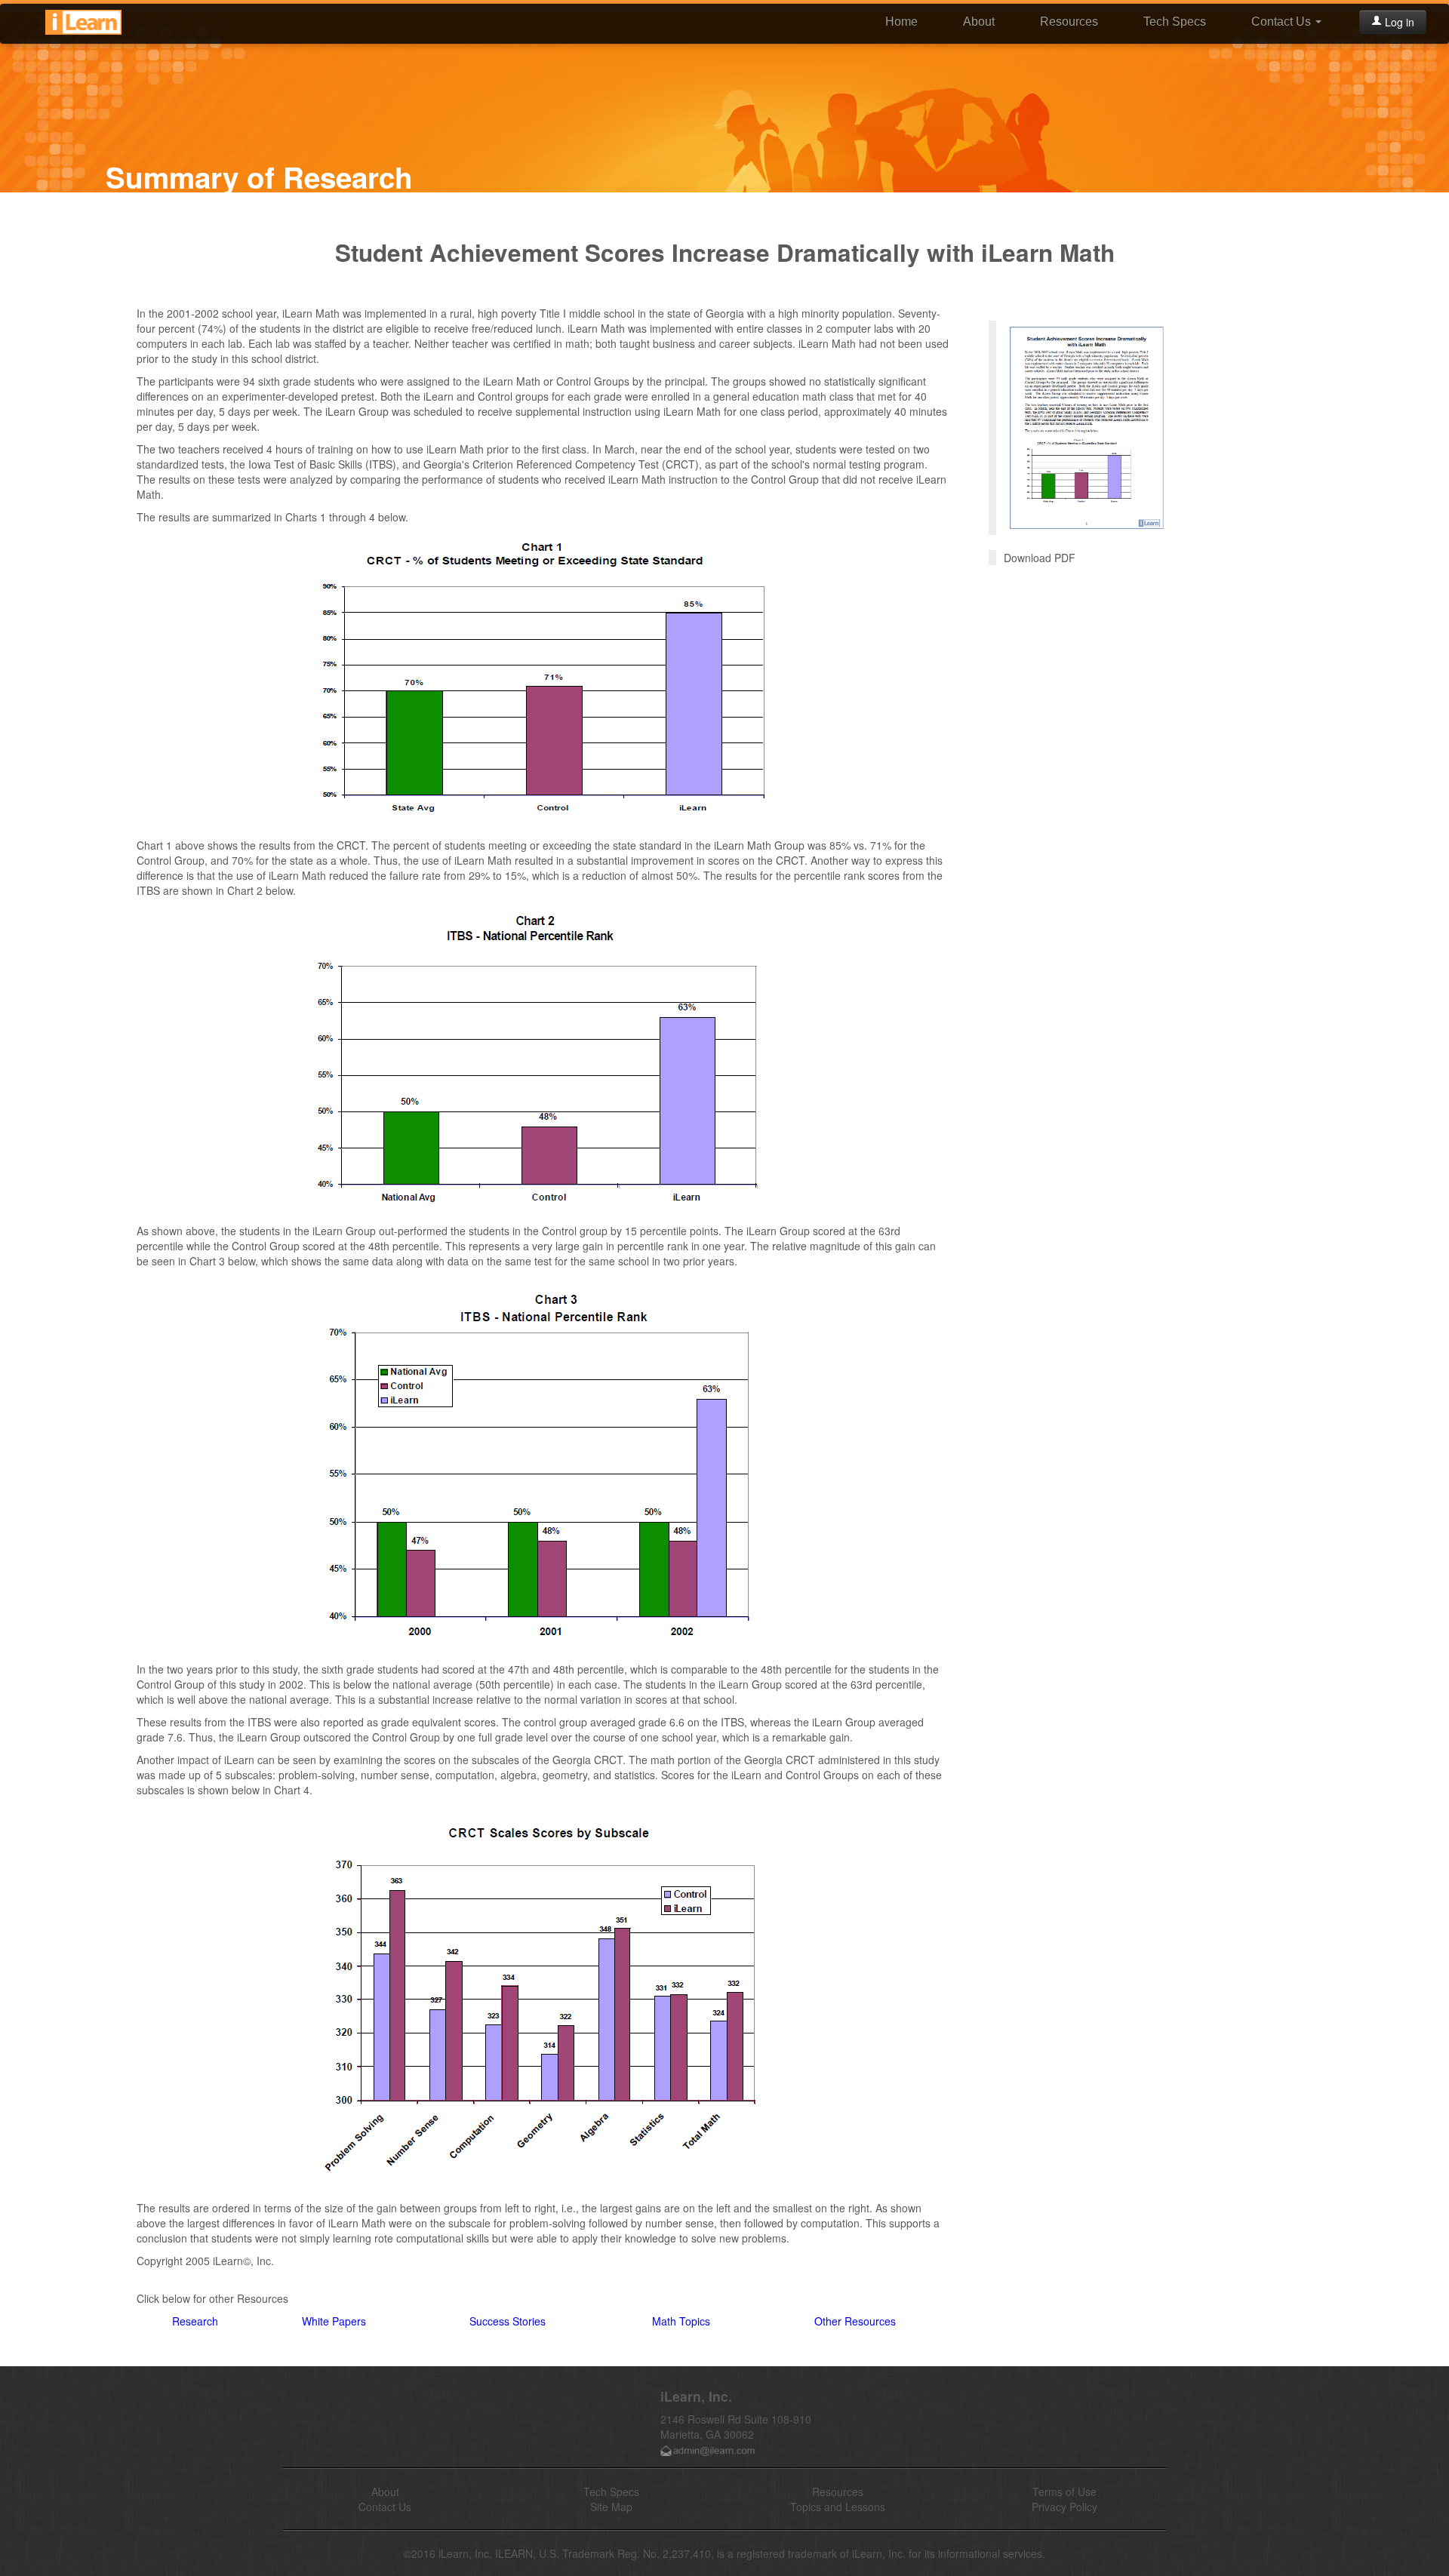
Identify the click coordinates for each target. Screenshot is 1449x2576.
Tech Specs (1175, 22)
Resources (1069, 22)
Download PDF (1040, 558)
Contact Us (1283, 22)
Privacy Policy (1064, 2507)
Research (195, 2321)
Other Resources (855, 2321)
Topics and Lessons (838, 2507)
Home (901, 22)
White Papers (334, 2321)
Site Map (611, 2507)
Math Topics (681, 2321)
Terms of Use (1064, 2491)
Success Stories (508, 2321)
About (979, 22)
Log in (1398, 22)
